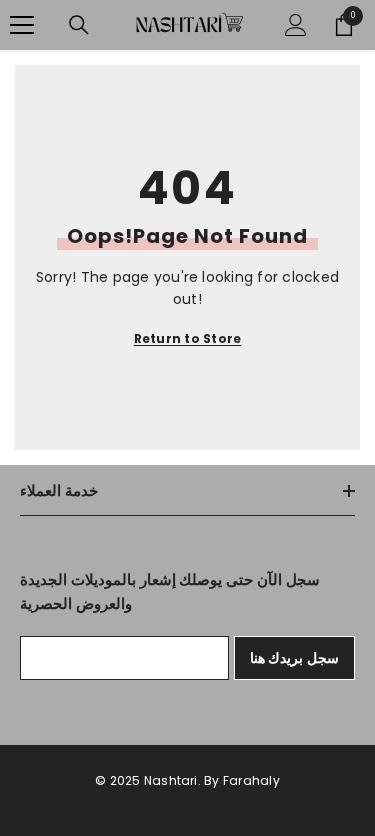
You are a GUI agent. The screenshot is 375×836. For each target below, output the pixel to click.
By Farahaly (242, 780)
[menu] (22, 25)
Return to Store (188, 338)
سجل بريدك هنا (294, 658)
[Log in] (296, 25)
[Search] (79, 25)
